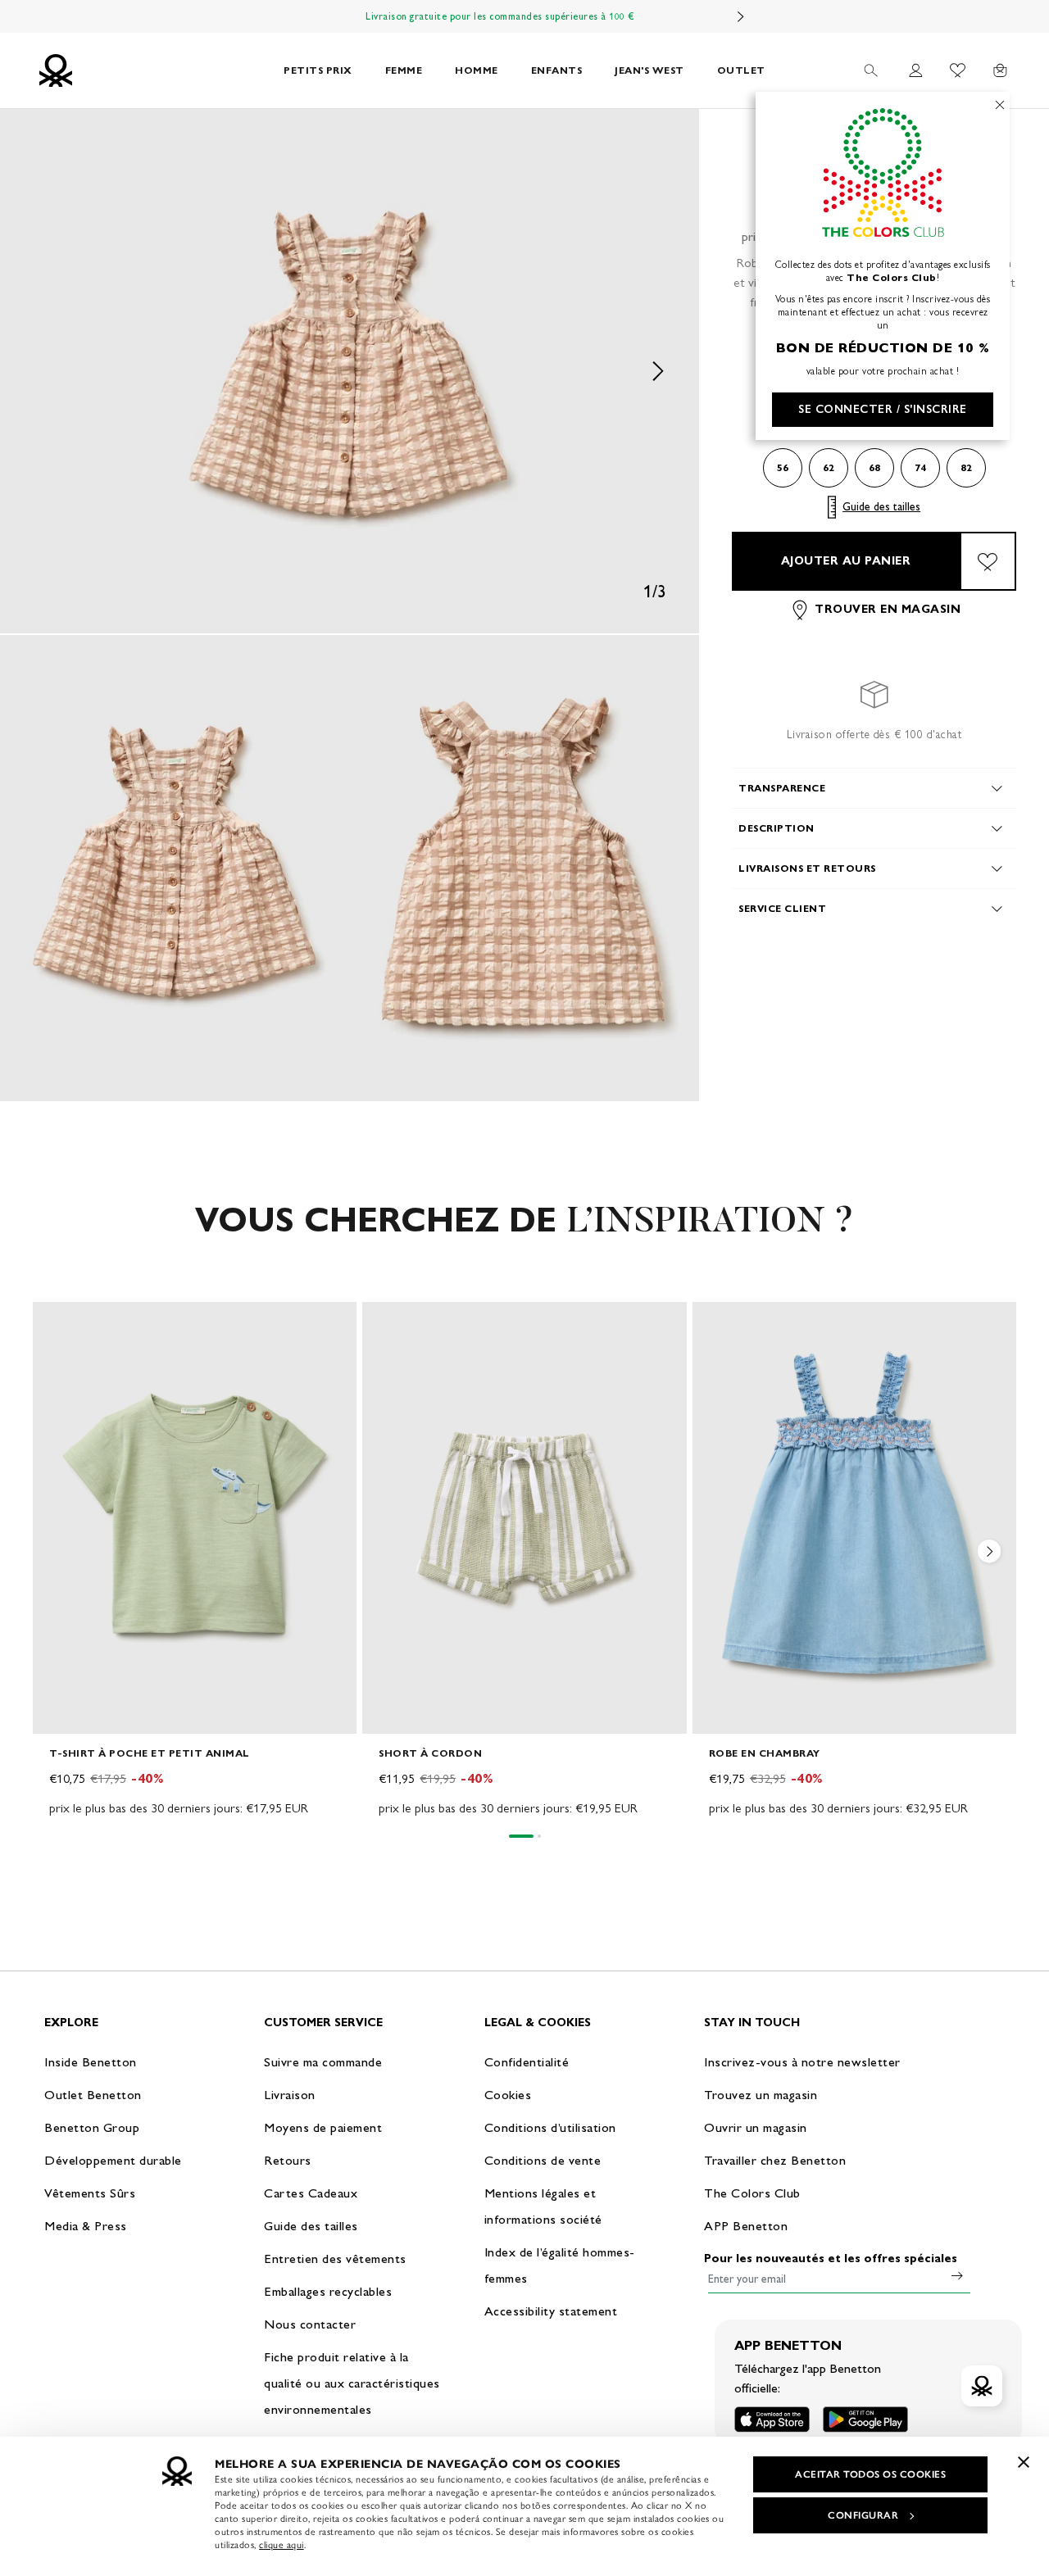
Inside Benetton (91, 2062)
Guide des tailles (881, 507)
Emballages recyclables (328, 2291)
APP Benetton (746, 2226)
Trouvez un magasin (761, 2095)
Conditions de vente (543, 2160)
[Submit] (957, 2275)
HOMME (477, 70)
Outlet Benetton (93, 2095)
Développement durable (113, 2160)
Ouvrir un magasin (756, 2127)
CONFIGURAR (863, 2515)
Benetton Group (92, 2127)
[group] (195, 1560)
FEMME (404, 70)
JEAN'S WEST (649, 70)
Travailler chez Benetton (775, 2160)
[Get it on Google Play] (865, 2419)
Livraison (290, 2095)
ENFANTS (557, 70)
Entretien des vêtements (335, 2259)
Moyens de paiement (323, 2127)
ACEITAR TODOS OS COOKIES (870, 2474)
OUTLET (741, 70)
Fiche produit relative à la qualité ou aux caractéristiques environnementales (352, 2383)
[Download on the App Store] (772, 2419)
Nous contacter (310, 2324)
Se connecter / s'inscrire (883, 409)
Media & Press (86, 2226)
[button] (350, 371)
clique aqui (282, 2545)
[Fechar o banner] (1024, 2462)
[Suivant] (741, 16)
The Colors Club (752, 2193)
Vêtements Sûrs (90, 2193)
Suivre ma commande (323, 2062)
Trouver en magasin (888, 610)
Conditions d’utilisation (550, 2127)
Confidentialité (527, 2062)
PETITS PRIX (318, 70)
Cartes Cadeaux (311, 2193)
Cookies (508, 2095)
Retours (288, 2160)
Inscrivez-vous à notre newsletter (802, 2062)
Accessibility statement (551, 2311)
